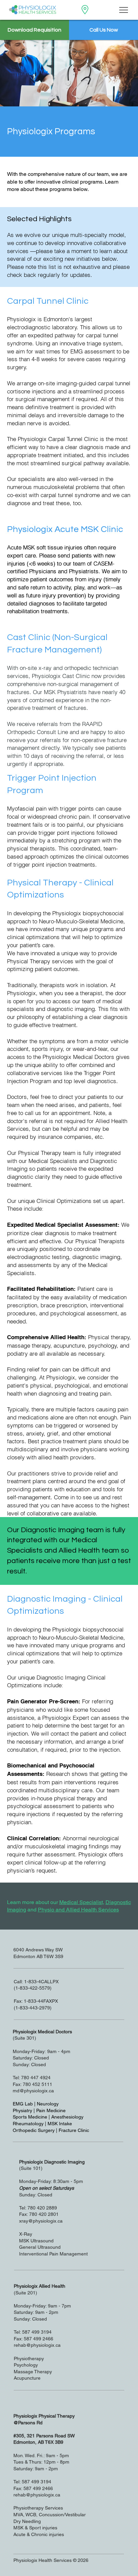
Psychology (26, 2365)
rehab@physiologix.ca (37, 2345)
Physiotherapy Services (38, 2508)
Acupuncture (27, 2378)
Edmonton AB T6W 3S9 (38, 1956)
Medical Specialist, (82, 1902)
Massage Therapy (33, 2372)
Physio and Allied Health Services (78, 1910)
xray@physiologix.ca (41, 2221)
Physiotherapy (29, 2359)
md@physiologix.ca (33, 2091)
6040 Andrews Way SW (39, 1950)
